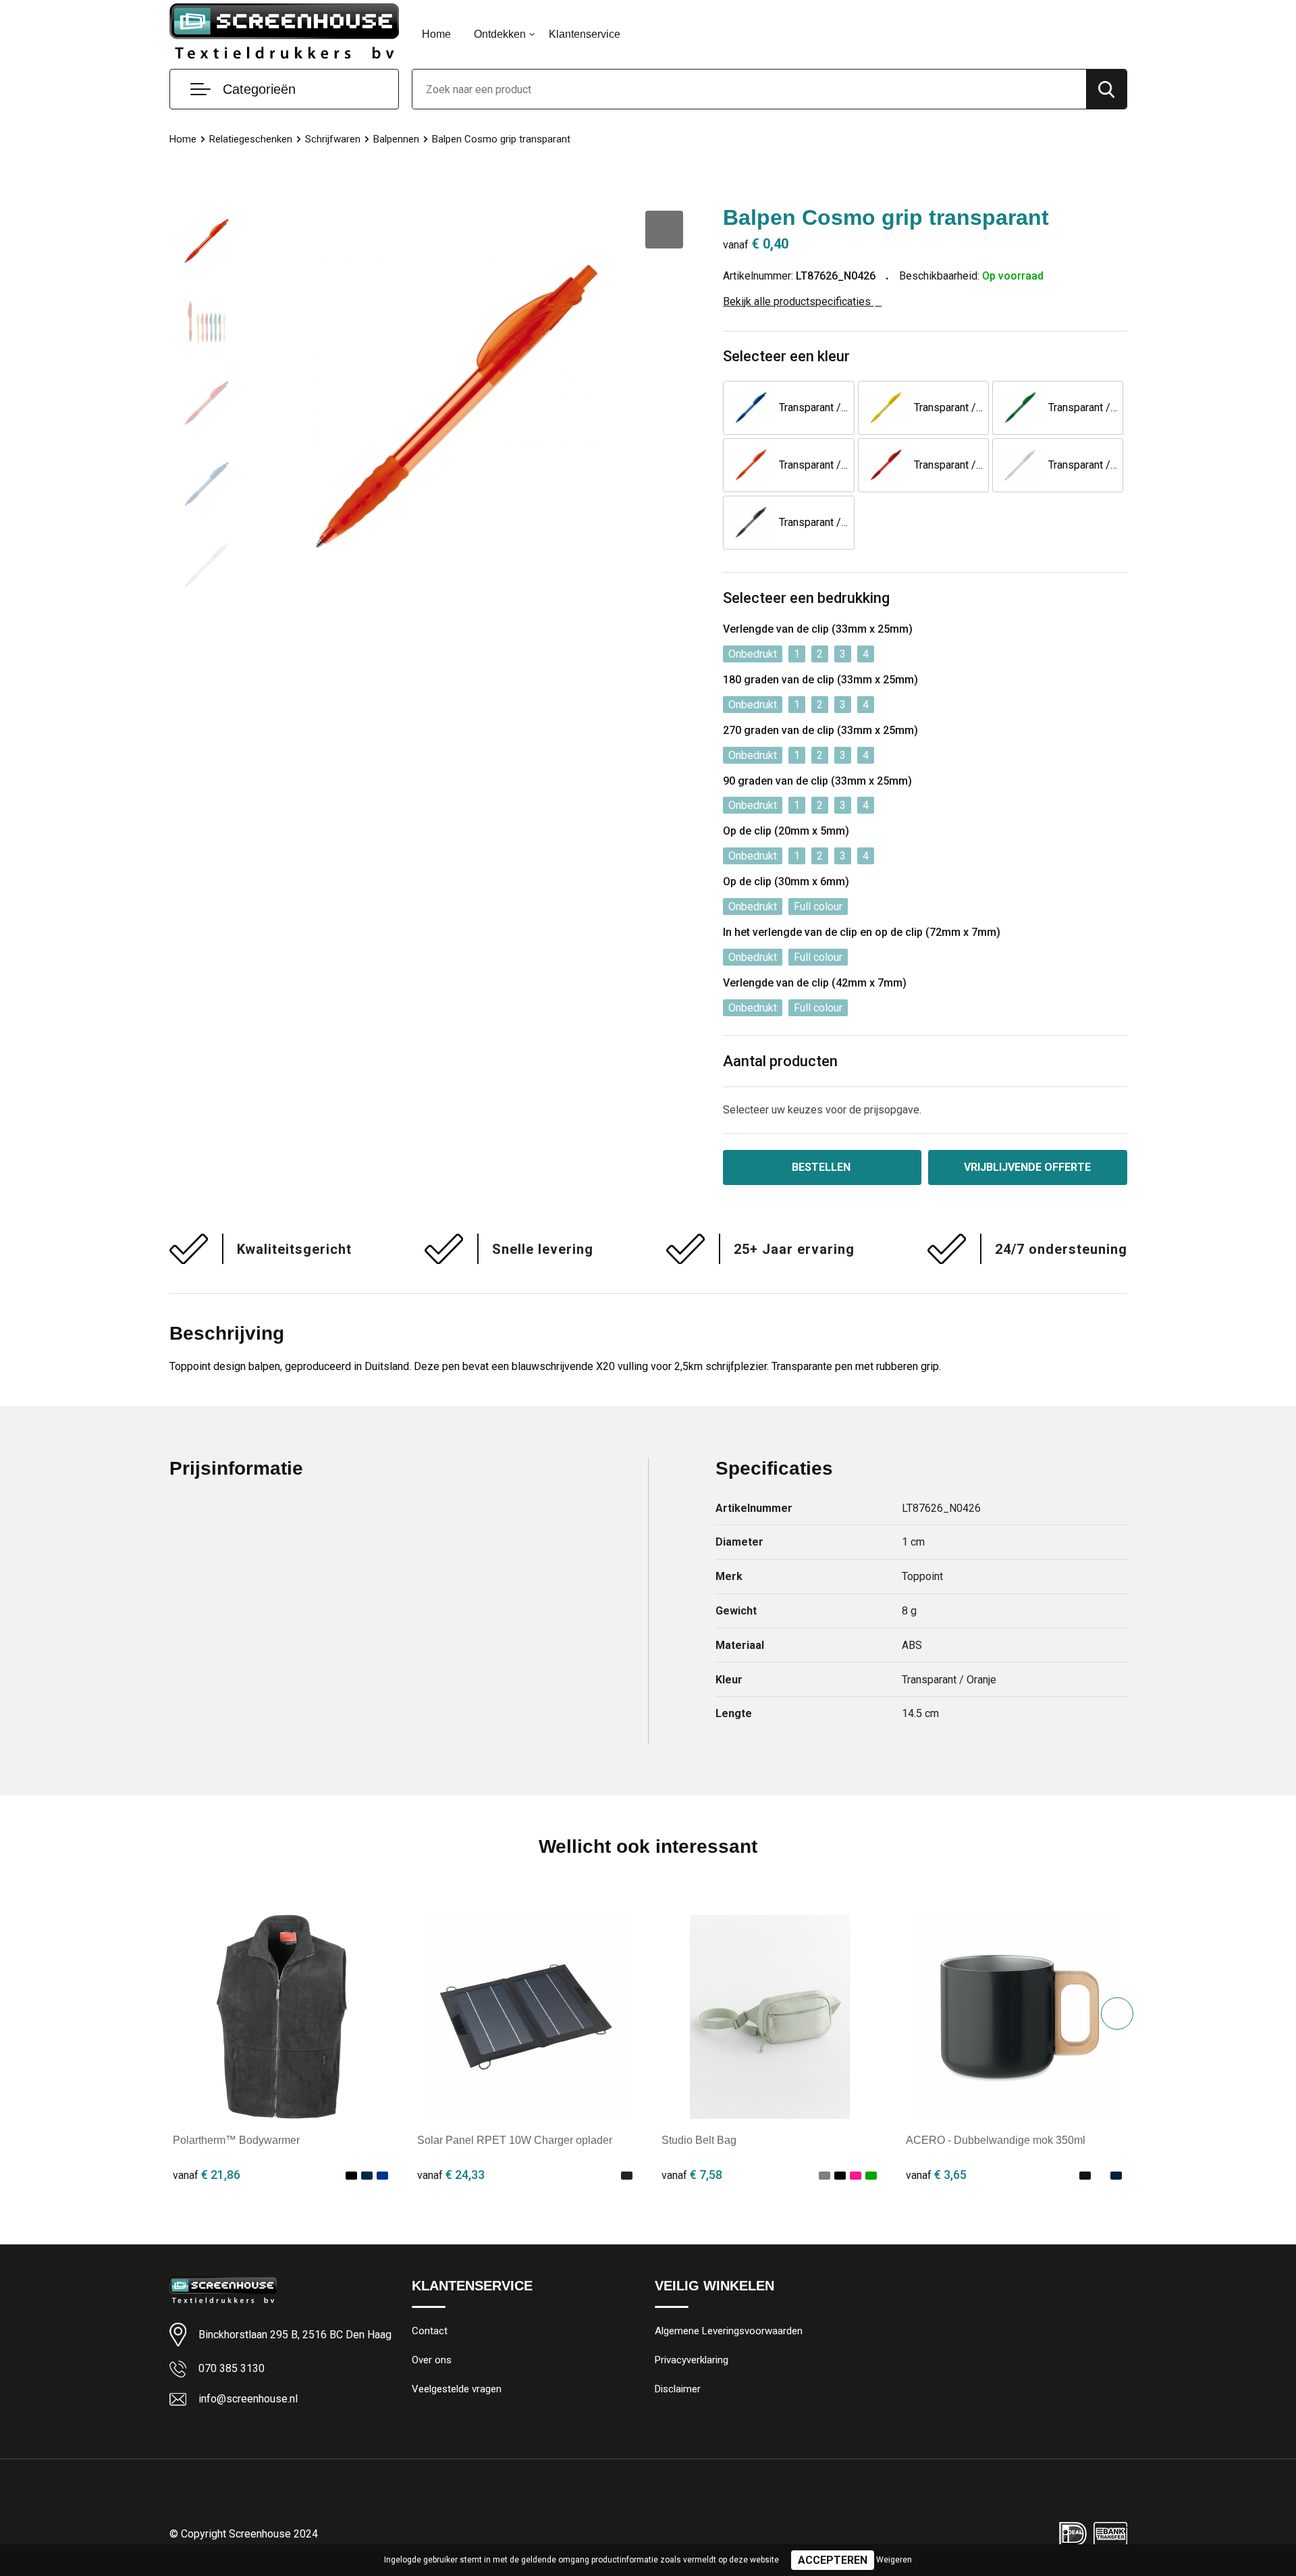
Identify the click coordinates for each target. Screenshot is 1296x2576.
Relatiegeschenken (251, 139)
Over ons (432, 2360)
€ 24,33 (451, 2175)
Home (436, 34)
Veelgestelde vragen (457, 2389)
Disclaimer (678, 2389)
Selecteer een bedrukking (806, 598)
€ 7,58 (692, 2175)
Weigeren (894, 2560)
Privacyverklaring (692, 2360)
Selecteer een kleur (786, 356)
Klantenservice (585, 34)
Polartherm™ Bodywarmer (236, 2140)
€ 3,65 (936, 2175)
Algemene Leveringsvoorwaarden (729, 2331)
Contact (430, 2331)
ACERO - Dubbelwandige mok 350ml (996, 2140)
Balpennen (396, 139)
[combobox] (749, 89)
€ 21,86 (207, 2175)
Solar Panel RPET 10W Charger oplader (515, 2140)
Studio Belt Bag (699, 2140)
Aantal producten (780, 1061)
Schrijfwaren (333, 139)
